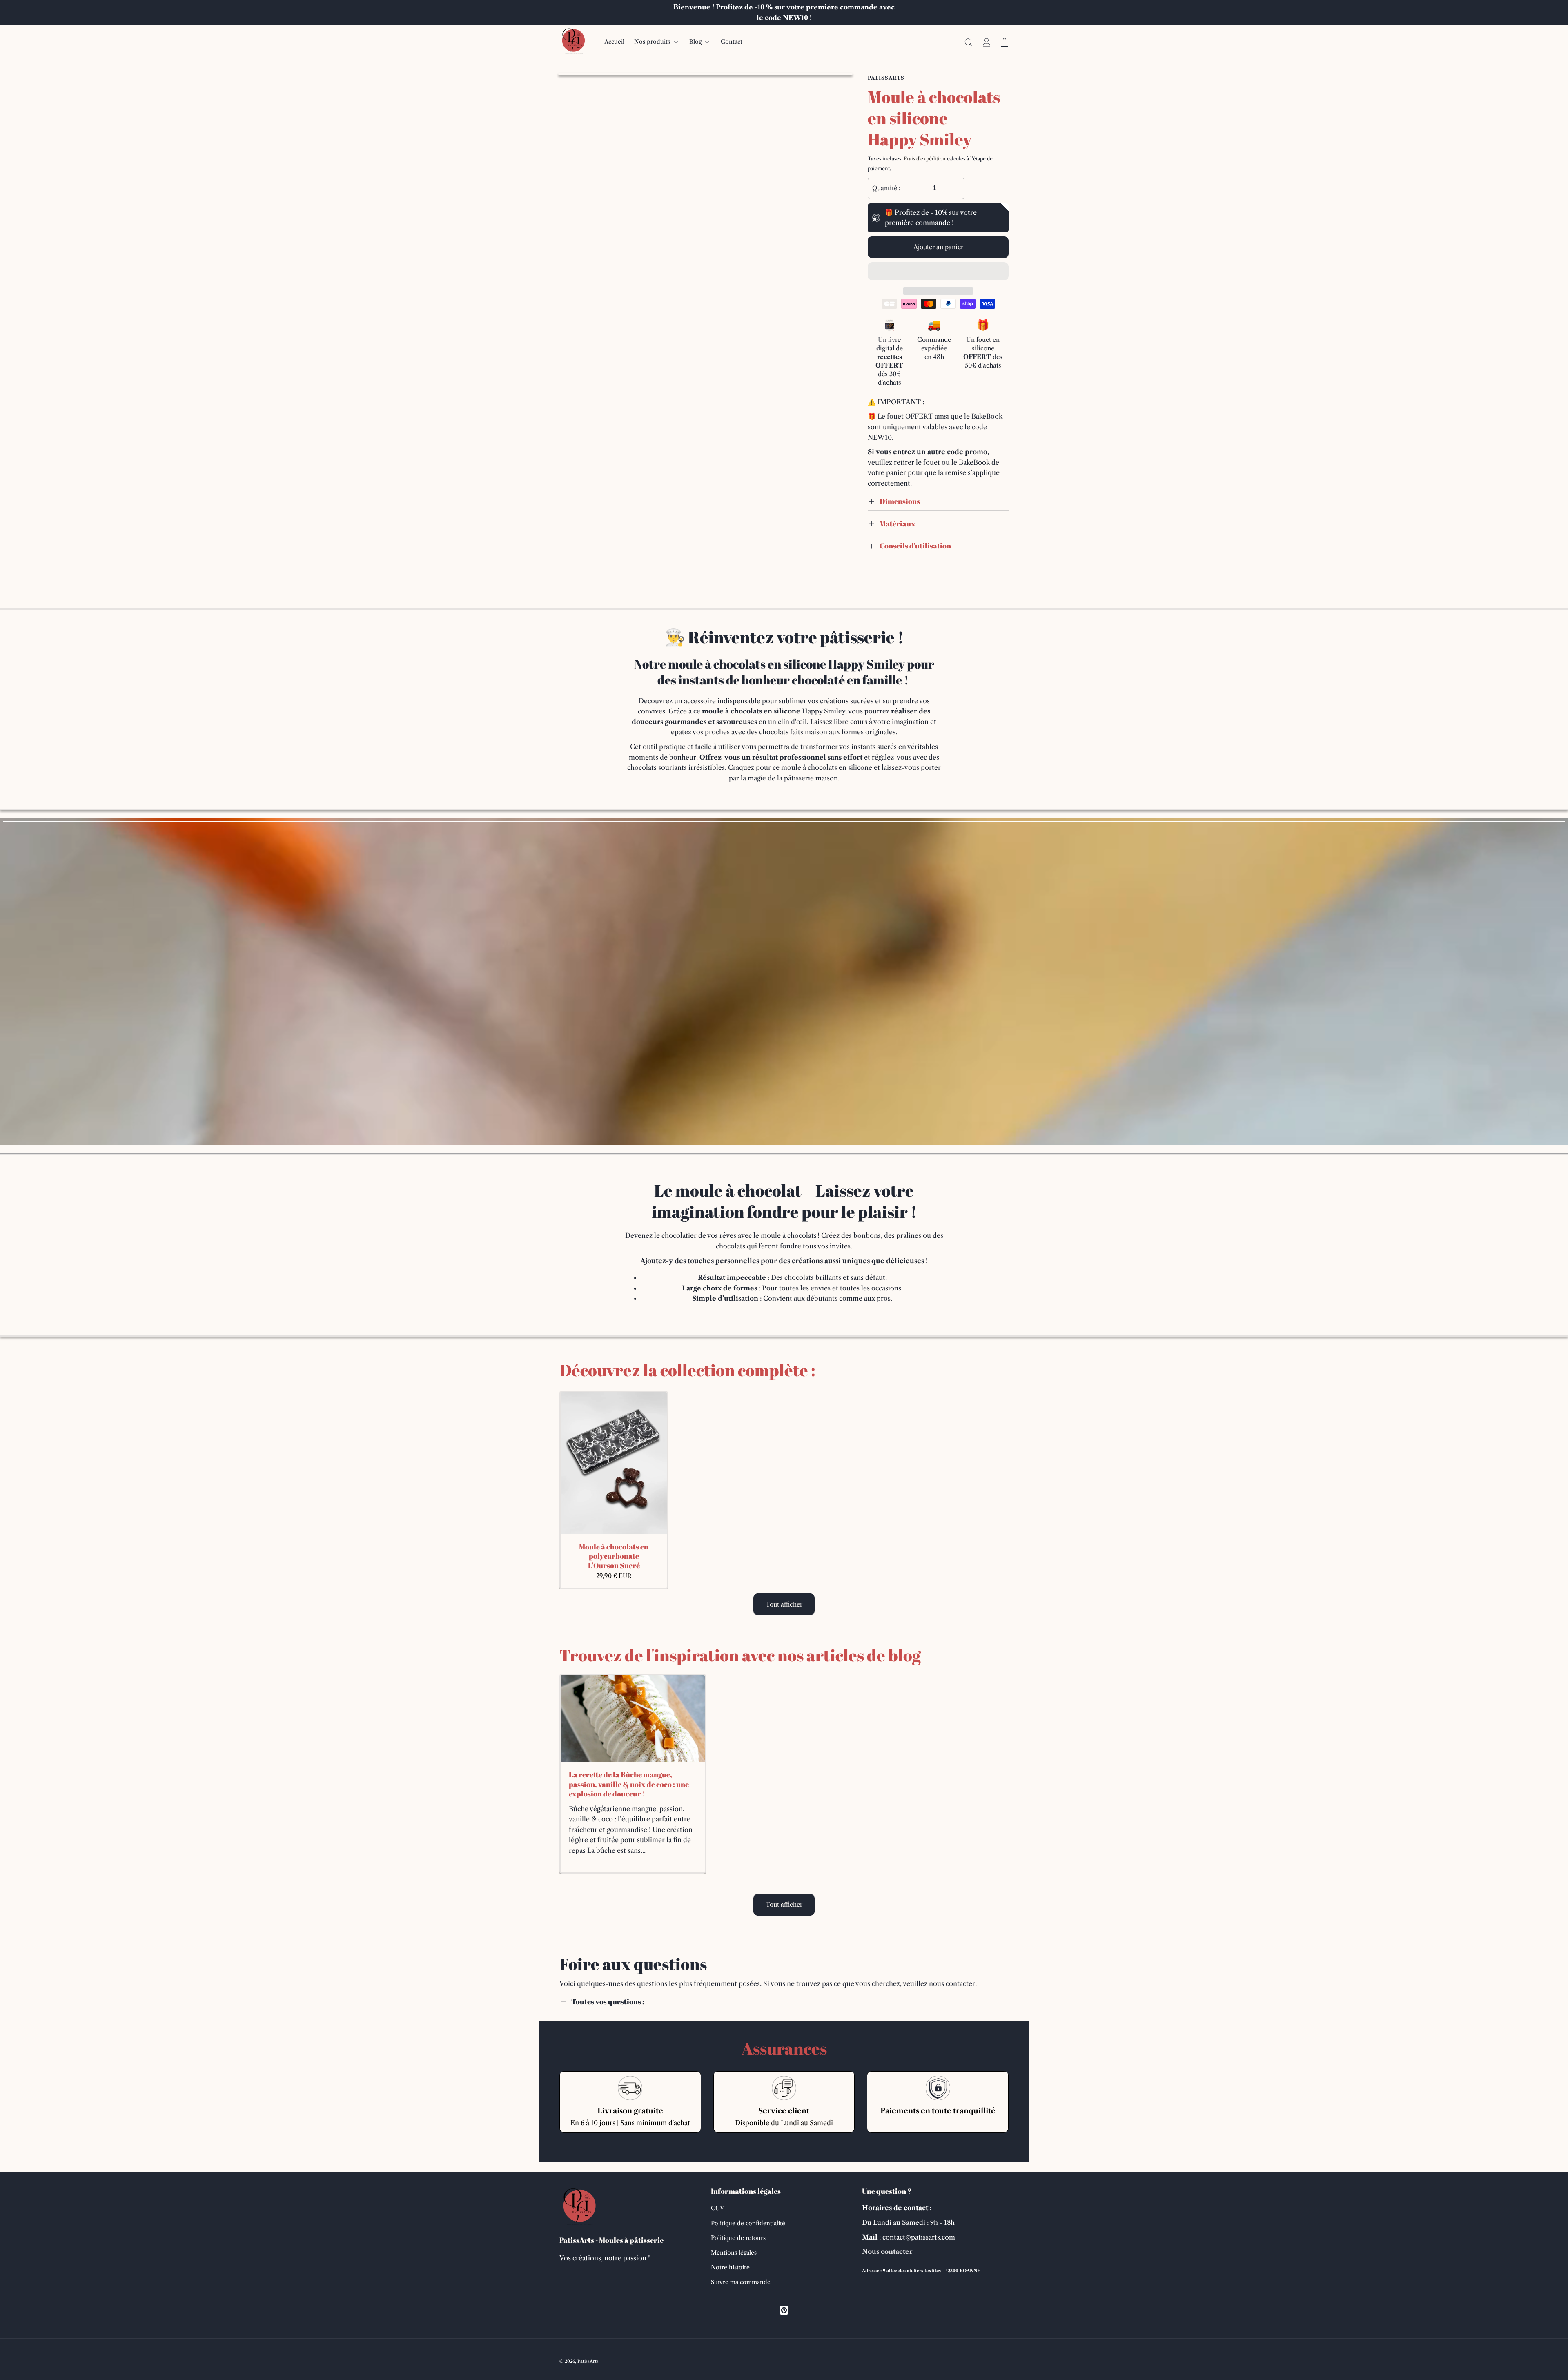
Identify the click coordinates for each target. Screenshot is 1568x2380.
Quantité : (886, 188)
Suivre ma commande (741, 2282)
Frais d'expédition (925, 159)
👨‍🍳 (675, 637)
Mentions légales (734, 2253)
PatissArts (588, 2361)
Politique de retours (738, 2238)
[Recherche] (969, 42)
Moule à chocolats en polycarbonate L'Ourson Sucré (614, 1556)
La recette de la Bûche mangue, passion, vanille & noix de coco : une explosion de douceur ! (629, 1785)
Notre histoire (730, 2267)
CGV (717, 2208)
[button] (938, 272)
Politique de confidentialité (748, 2223)
